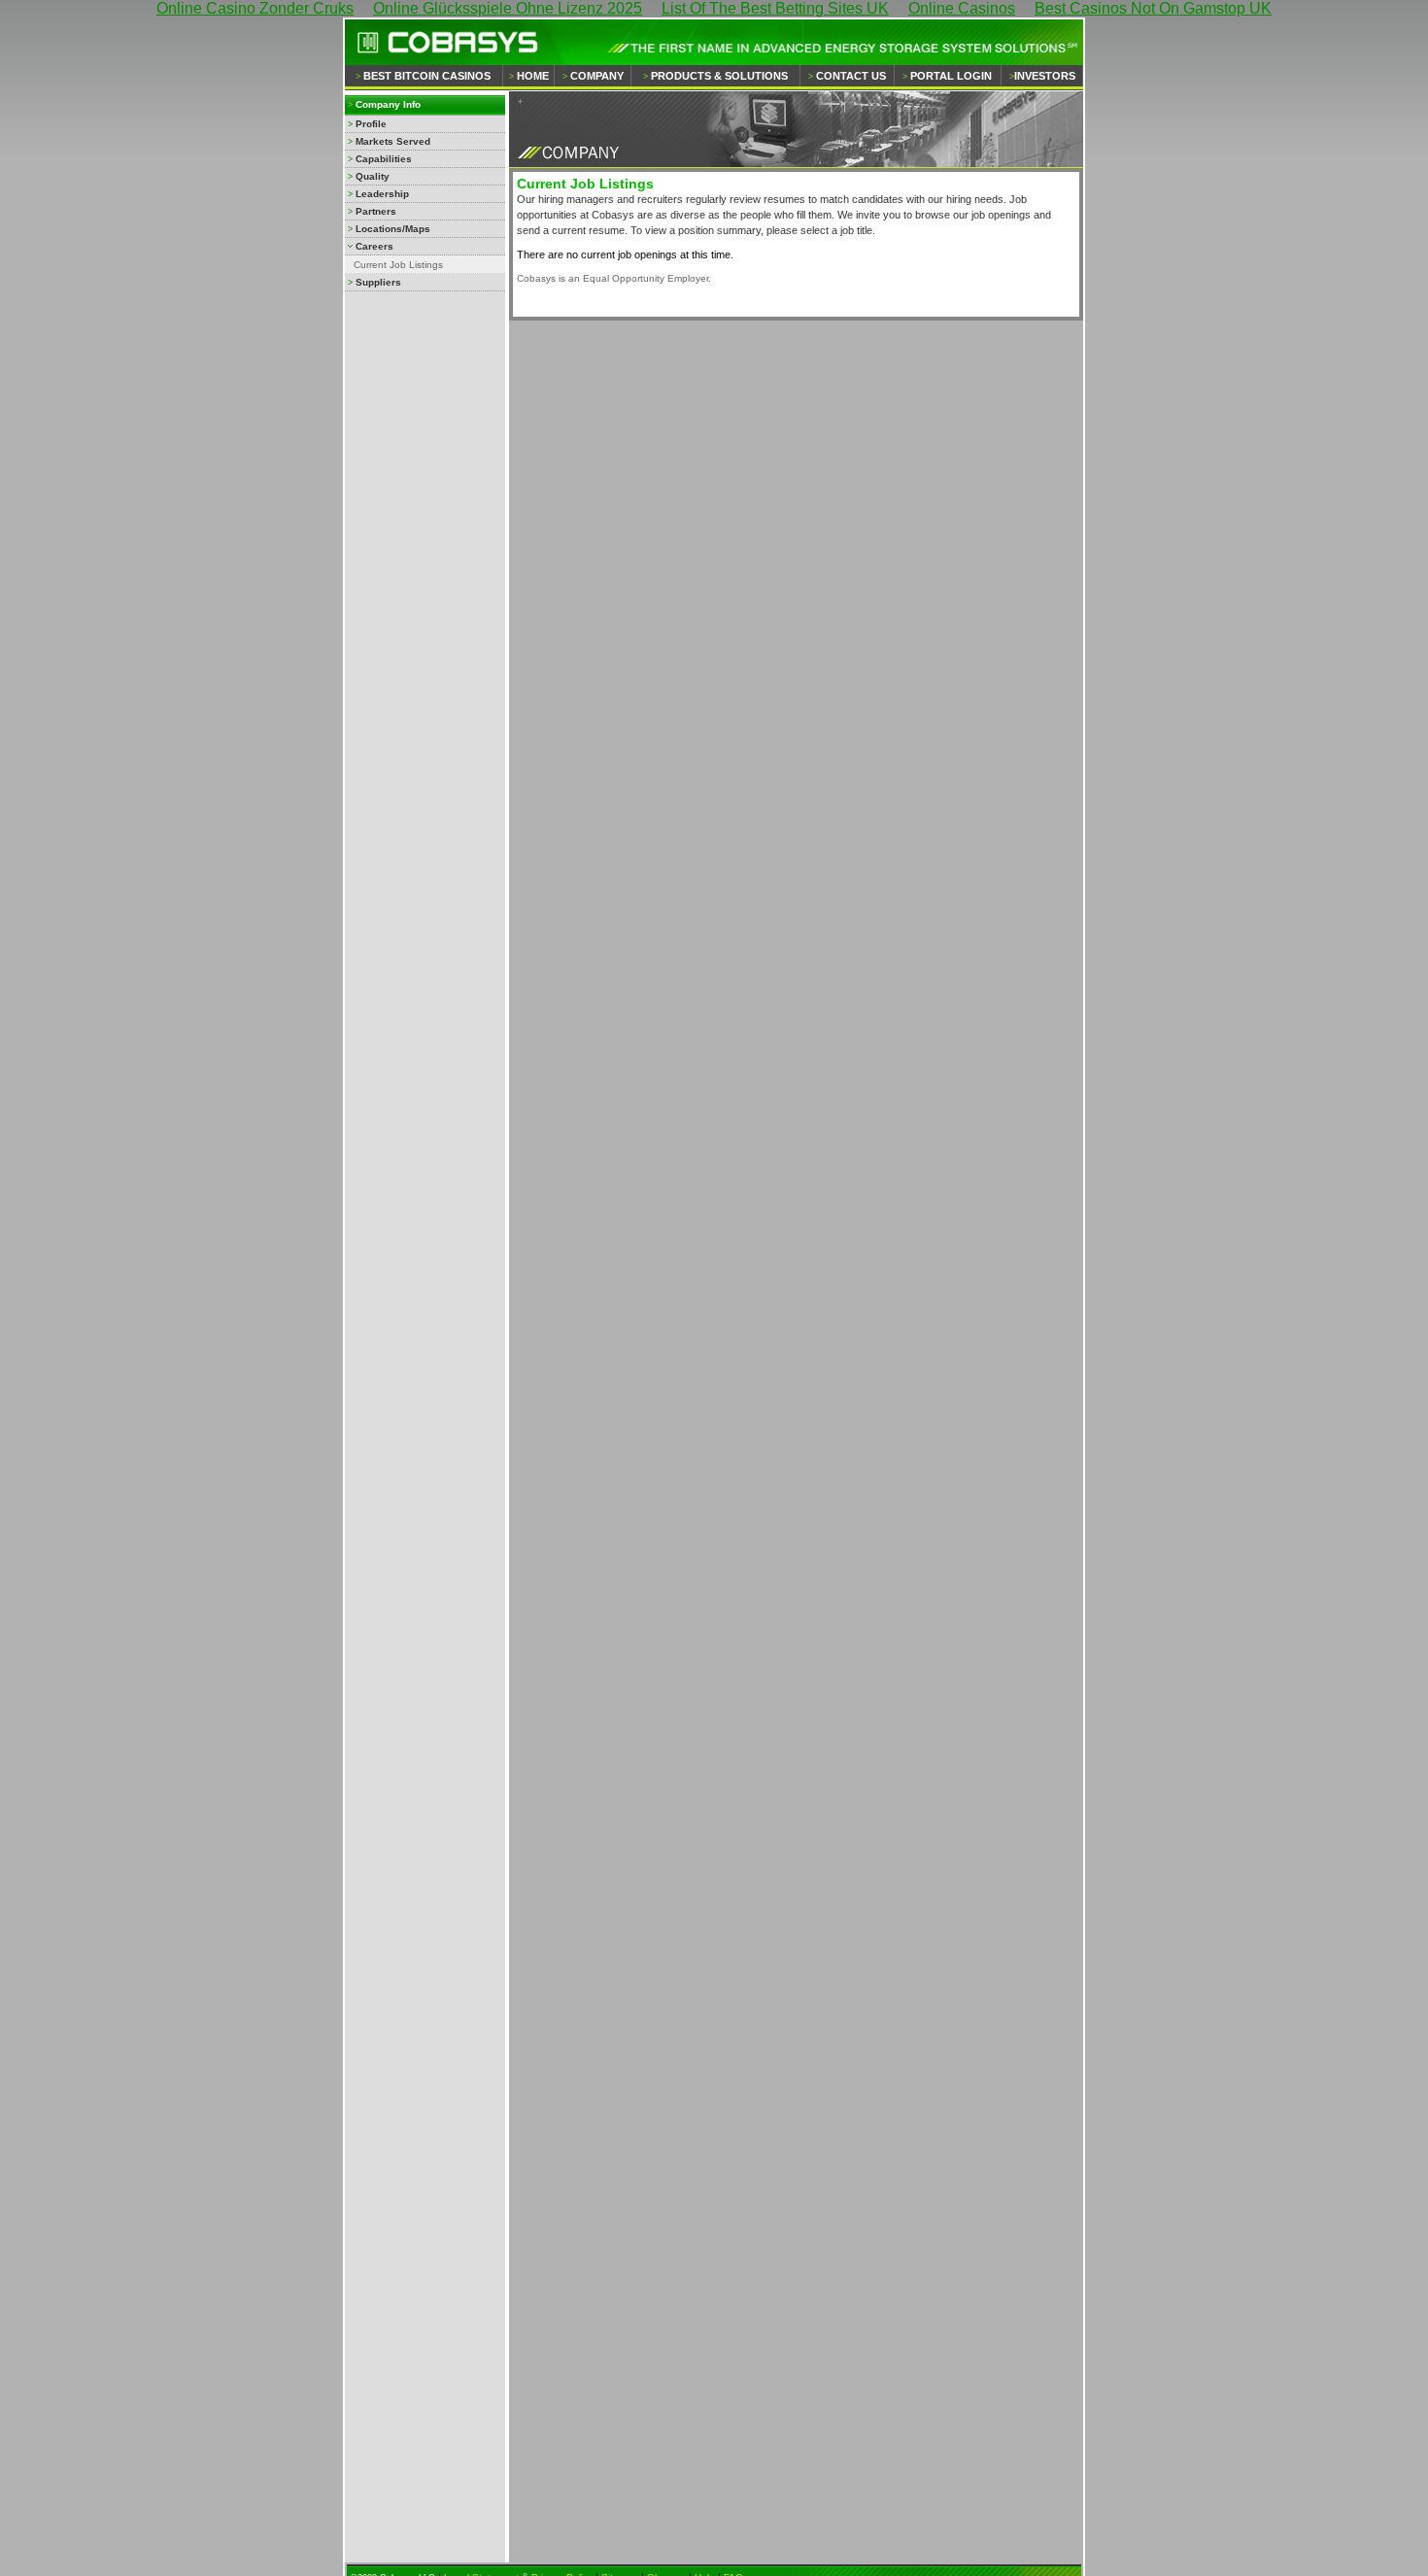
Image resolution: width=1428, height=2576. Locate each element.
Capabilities (384, 159)
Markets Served (393, 141)
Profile (371, 124)
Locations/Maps (393, 229)
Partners (376, 211)
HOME (533, 76)
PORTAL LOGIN (951, 76)
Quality (373, 176)
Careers (374, 246)
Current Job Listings (398, 265)
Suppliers (378, 282)
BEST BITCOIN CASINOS (427, 76)
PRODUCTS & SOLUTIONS (719, 76)
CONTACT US (851, 76)
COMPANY (597, 76)
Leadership (382, 194)
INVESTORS (1045, 76)
